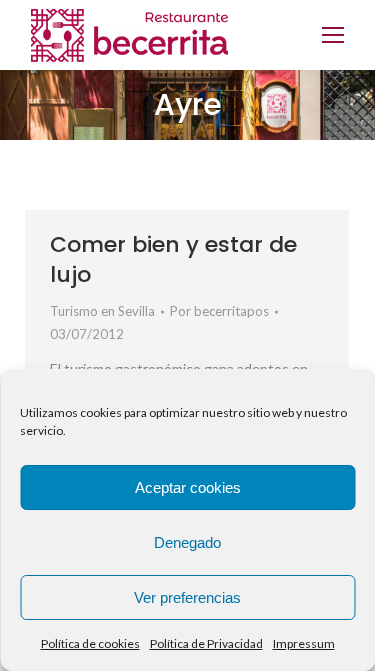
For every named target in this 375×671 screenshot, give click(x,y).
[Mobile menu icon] (333, 35)
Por (219, 311)
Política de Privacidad (206, 643)
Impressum (304, 643)
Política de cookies (90, 643)
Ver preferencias (187, 597)
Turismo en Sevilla (102, 311)
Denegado (187, 542)
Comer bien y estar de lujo (173, 259)
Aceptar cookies (188, 487)
